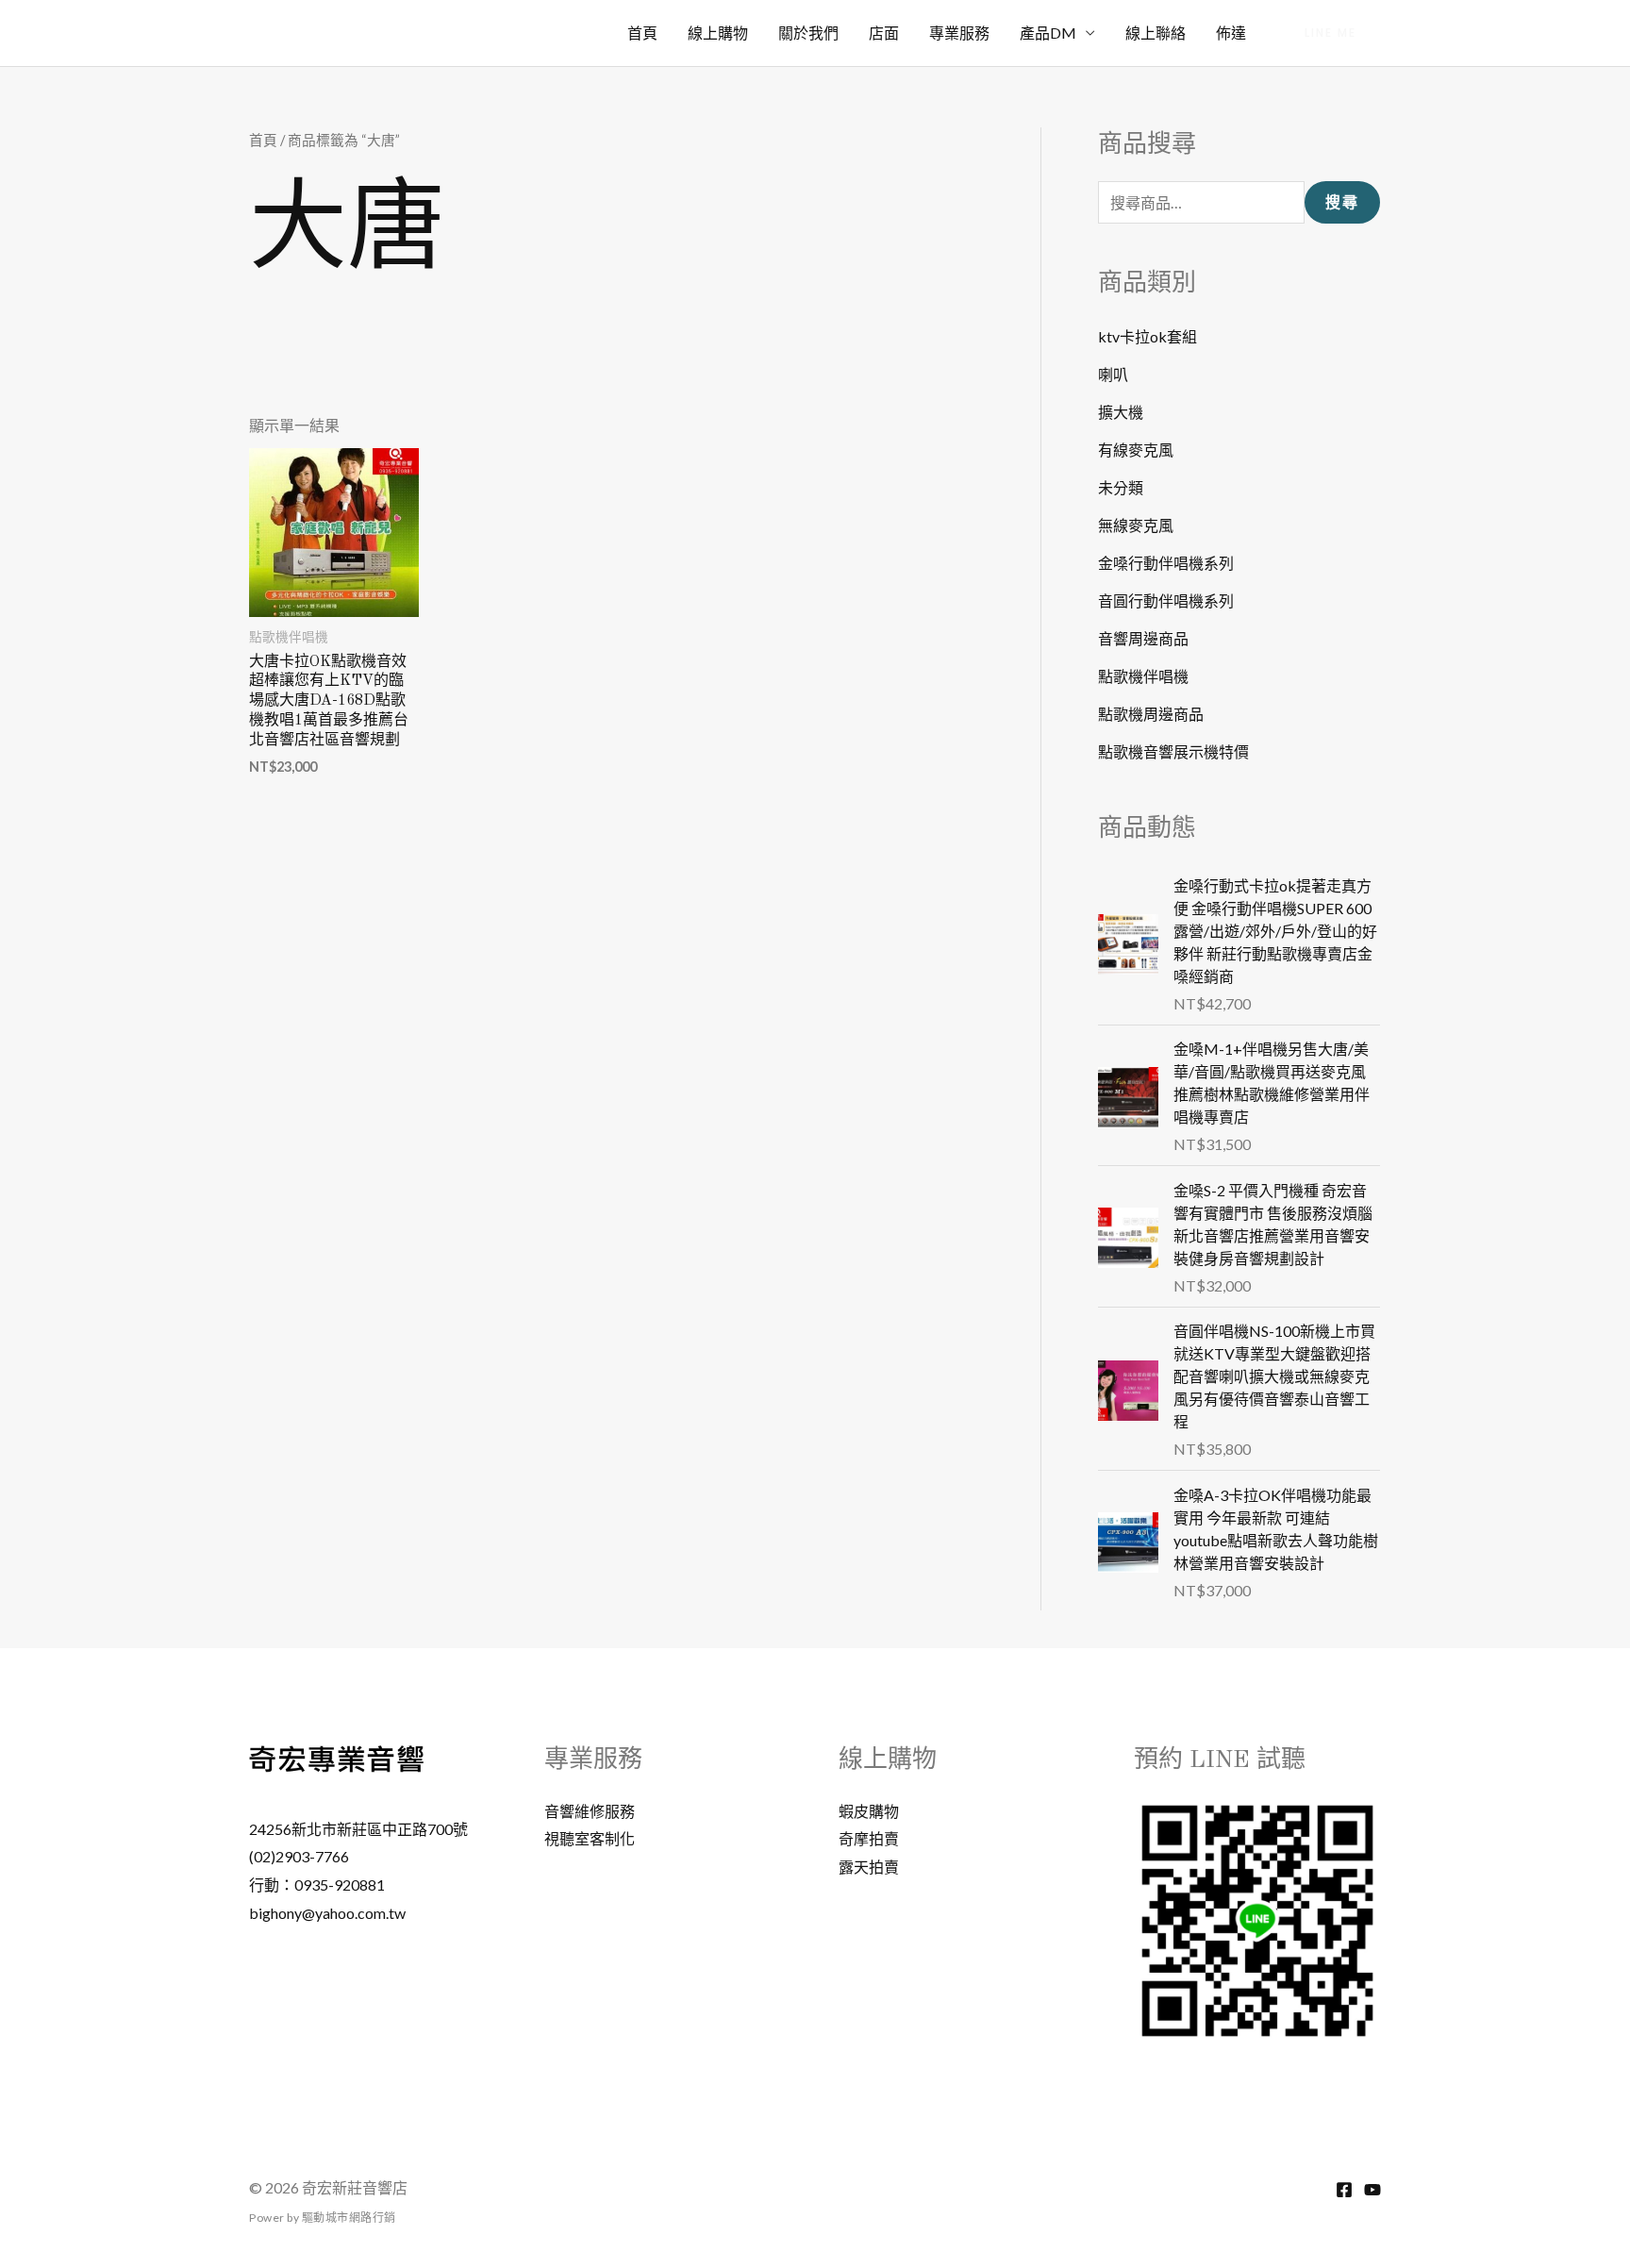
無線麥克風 (1136, 525)
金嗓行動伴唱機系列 (1166, 563)
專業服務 (959, 33)
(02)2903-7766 (299, 1856)
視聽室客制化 (590, 1838)
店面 (884, 33)
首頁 (642, 33)
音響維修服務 (590, 1811)
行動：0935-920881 (317, 1884)
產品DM (1048, 33)
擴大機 (1121, 412)
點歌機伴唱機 (1143, 676)
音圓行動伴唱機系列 (1166, 600)
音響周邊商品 (1143, 638)
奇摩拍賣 (869, 1838)
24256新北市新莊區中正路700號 (358, 1829)
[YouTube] (1372, 2190)
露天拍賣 (869, 1867)
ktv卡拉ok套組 (1148, 336)
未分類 (1121, 487)
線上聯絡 (1156, 33)
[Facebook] (1344, 2190)
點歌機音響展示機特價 (1173, 751)
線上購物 (718, 33)
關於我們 (808, 33)
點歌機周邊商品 (1151, 714)
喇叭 (1113, 374)
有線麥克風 (1136, 450)
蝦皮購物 (869, 1811)
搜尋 (1342, 202)
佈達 (1231, 33)
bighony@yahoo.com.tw (327, 1913)
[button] (1331, 33)
